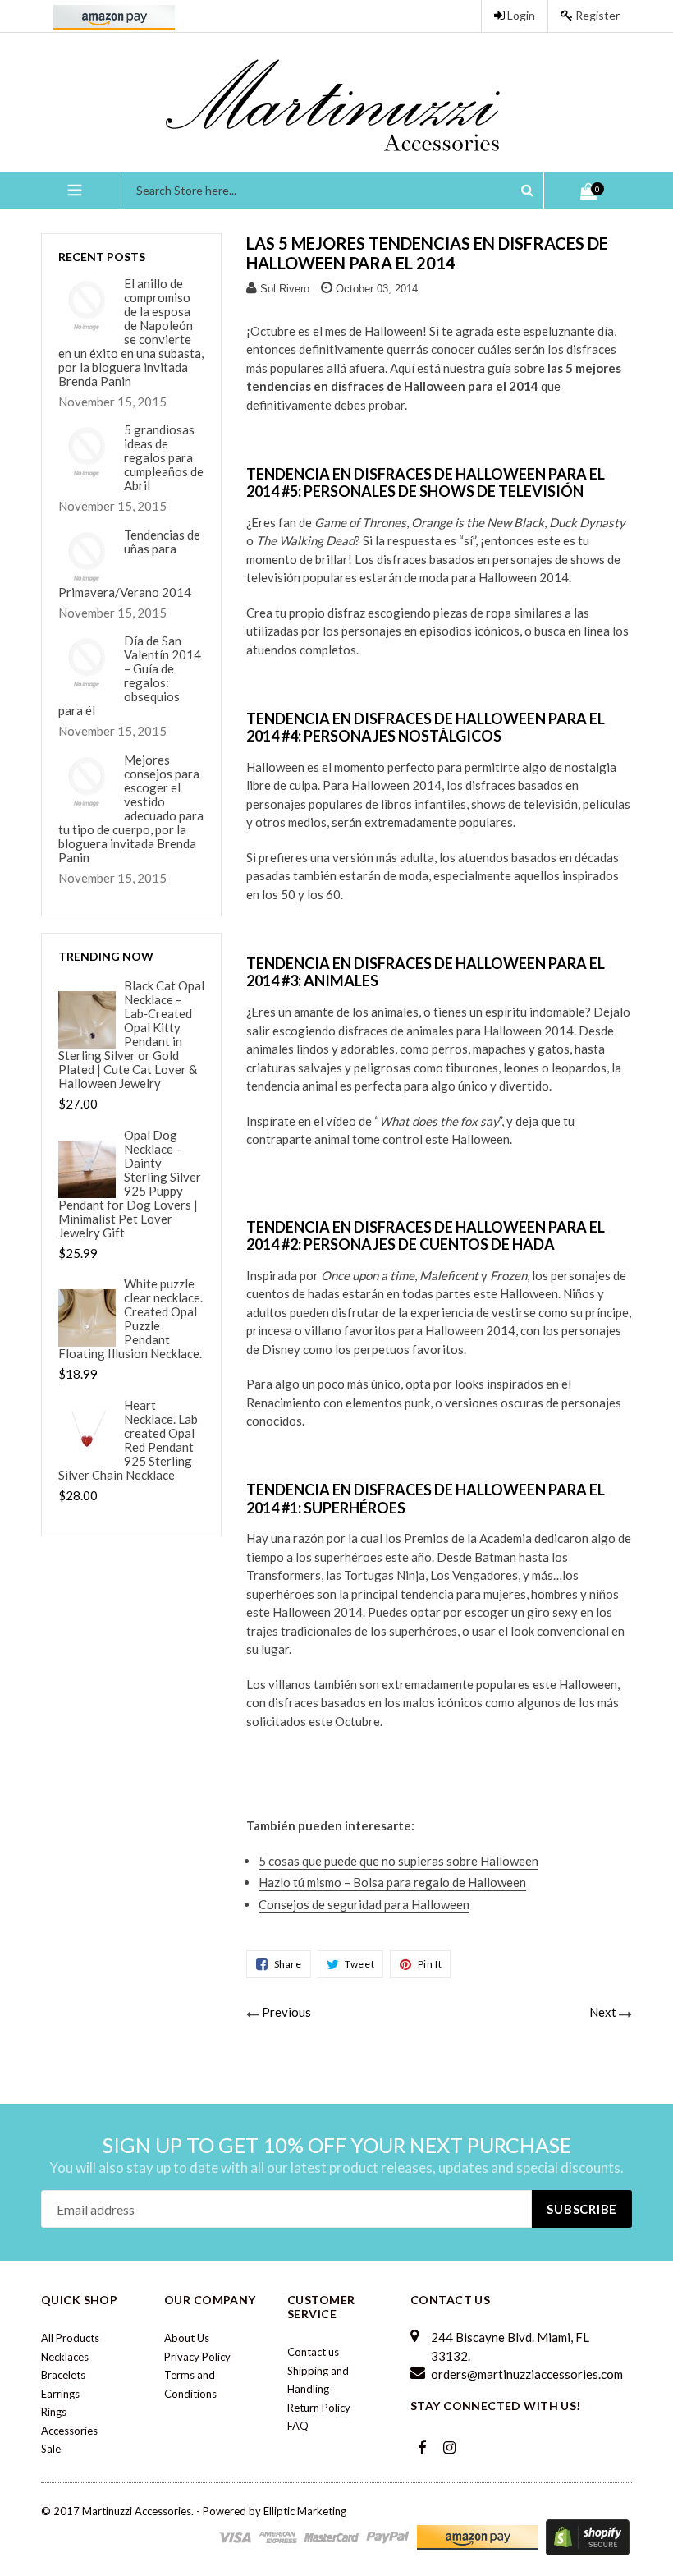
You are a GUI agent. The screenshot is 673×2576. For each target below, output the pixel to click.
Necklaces (65, 2357)
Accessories (69, 2431)
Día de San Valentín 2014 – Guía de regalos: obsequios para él (130, 676)
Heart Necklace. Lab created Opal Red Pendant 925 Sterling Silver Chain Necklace (128, 1440)
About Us (187, 2338)
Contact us (313, 2352)
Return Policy (319, 2408)
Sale (51, 2449)
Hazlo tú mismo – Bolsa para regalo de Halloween (392, 1882)
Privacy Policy (197, 2357)
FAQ (298, 2426)
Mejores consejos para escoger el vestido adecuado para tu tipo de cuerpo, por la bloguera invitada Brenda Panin (131, 809)
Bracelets (63, 2375)
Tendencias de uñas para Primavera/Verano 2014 (129, 564)
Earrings (60, 2394)
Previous (286, 2012)
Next (603, 2012)
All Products (70, 2338)
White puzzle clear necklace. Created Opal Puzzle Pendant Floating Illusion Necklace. (130, 1319)
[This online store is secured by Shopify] (588, 2537)
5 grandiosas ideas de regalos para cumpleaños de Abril (164, 458)
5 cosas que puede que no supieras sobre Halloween (398, 1861)
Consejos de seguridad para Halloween (364, 1904)
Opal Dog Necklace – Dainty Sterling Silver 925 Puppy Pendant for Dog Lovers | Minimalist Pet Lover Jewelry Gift (130, 1184)
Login (520, 15)
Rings (54, 2412)
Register (596, 15)
